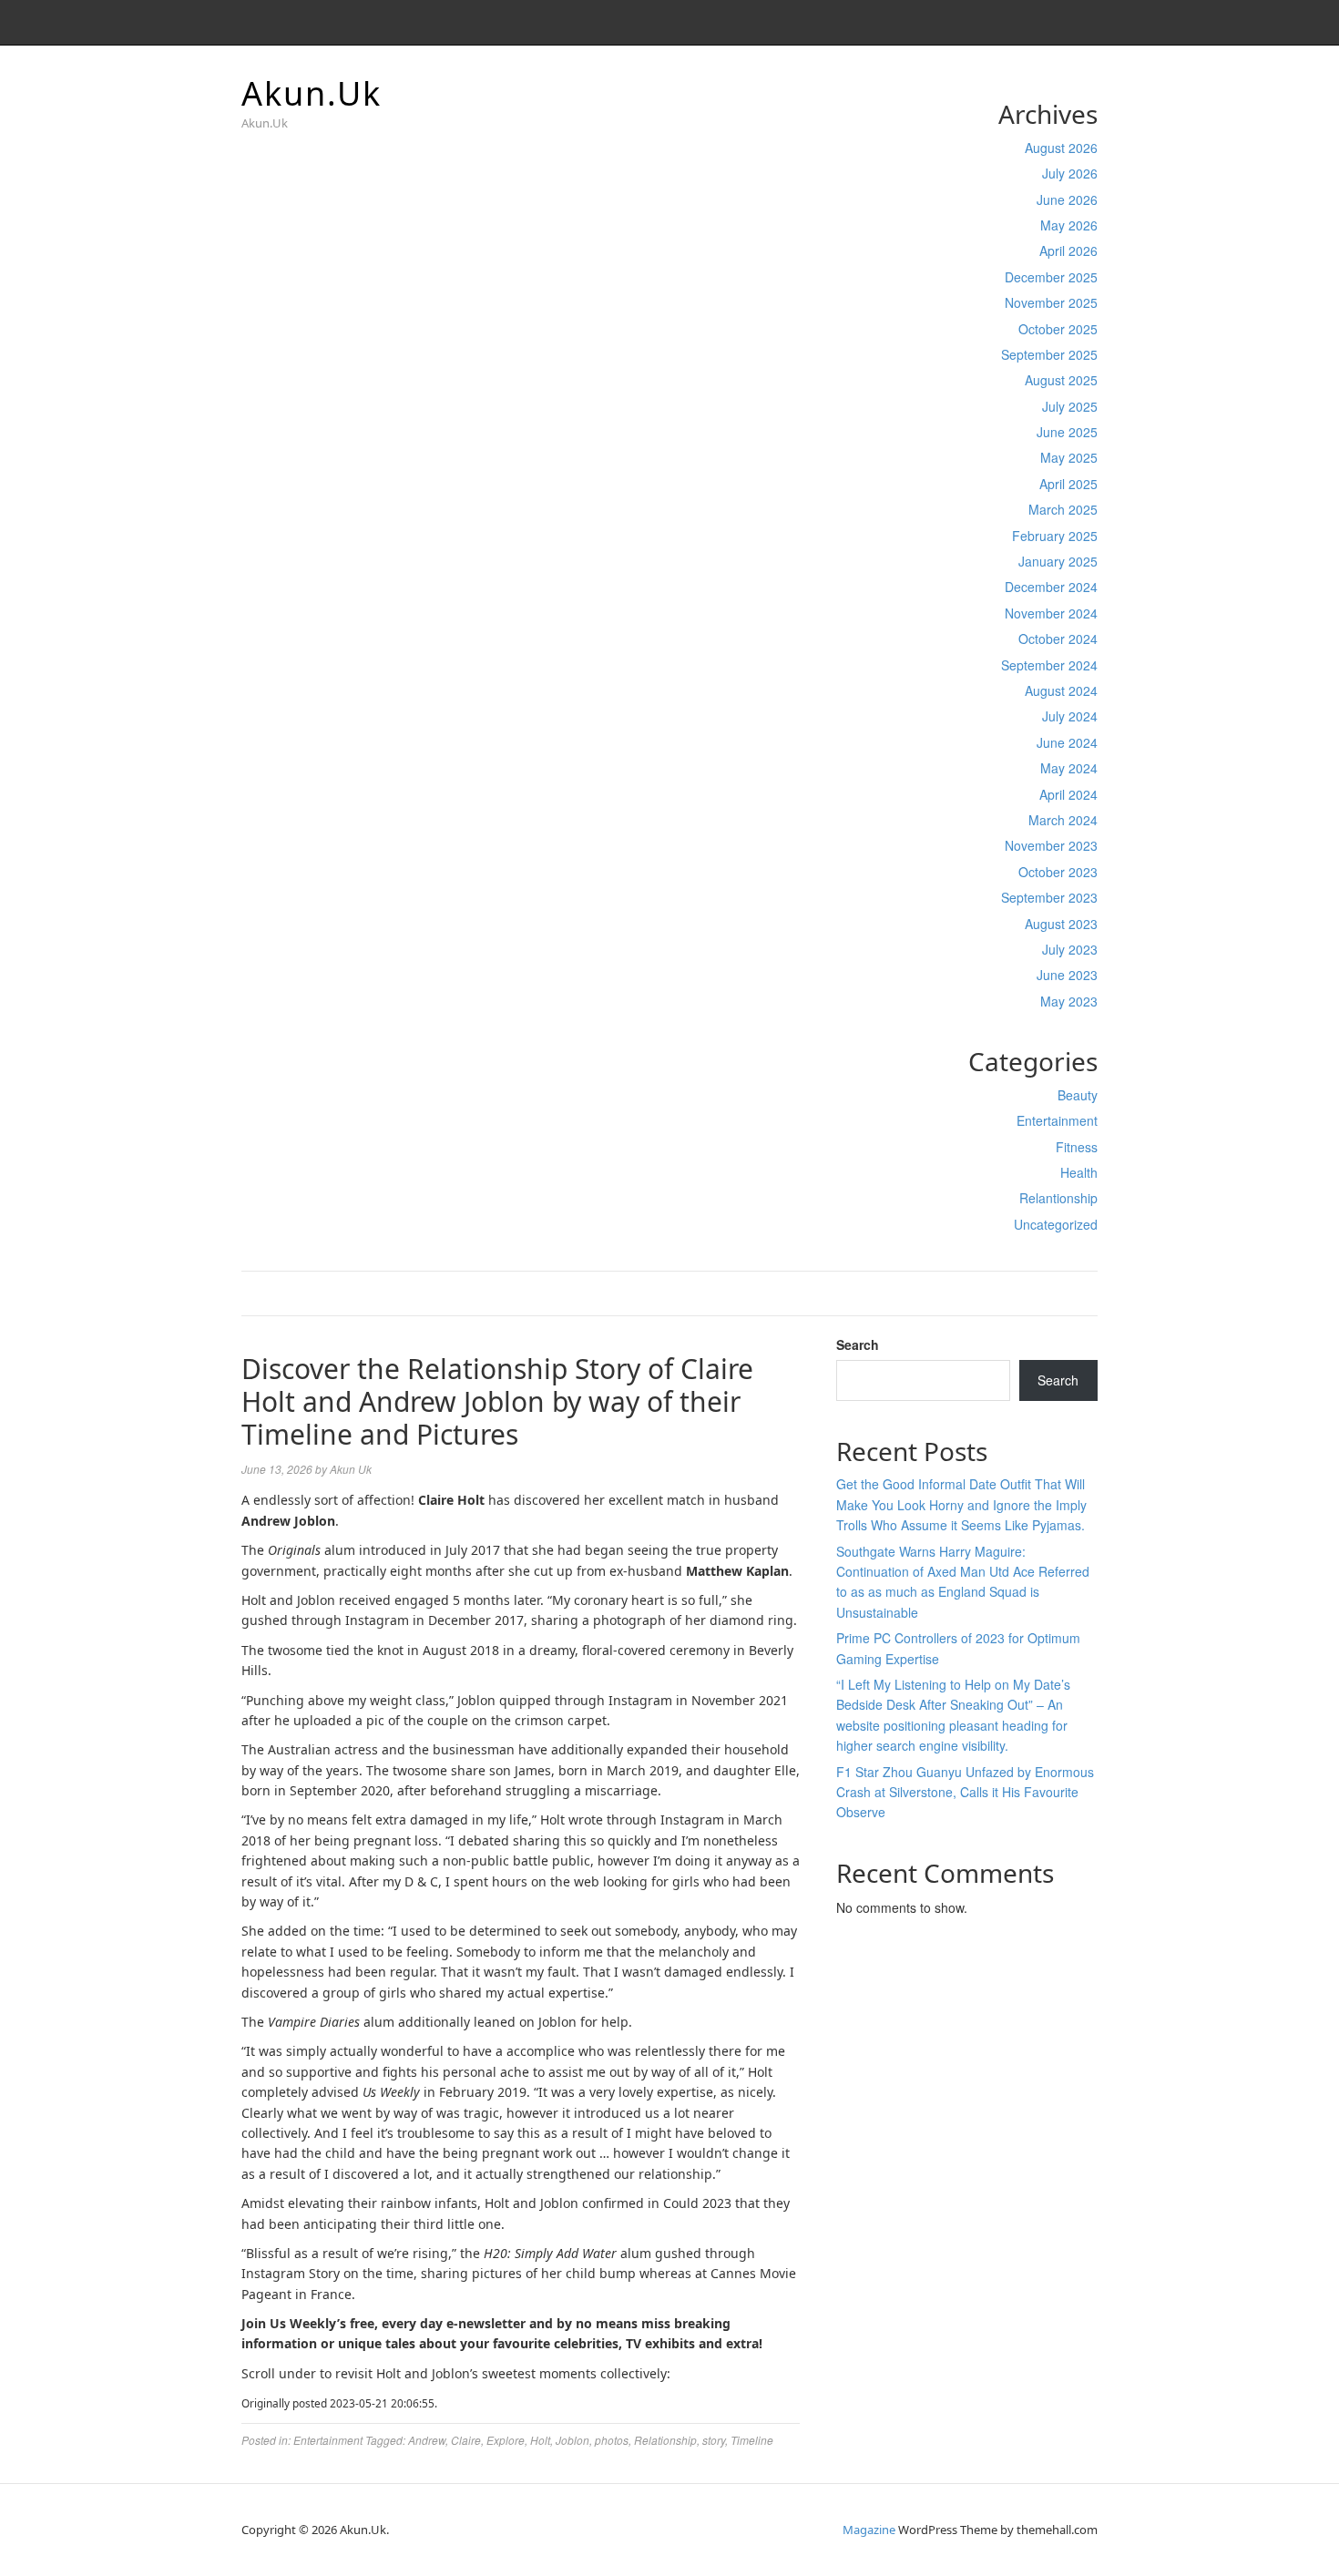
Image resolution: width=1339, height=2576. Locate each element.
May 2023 (1069, 1001)
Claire (466, 2440)
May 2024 (1069, 768)
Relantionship (1058, 1198)
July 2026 (1070, 173)
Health (1079, 1172)
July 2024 (1070, 716)
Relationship (665, 2440)
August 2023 (1061, 924)
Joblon (572, 2440)
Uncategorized (1056, 1224)
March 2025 (1063, 509)
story (714, 2440)
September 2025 (1049, 354)
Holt (540, 2440)
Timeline (752, 2440)
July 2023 (1070, 949)
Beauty (1078, 1095)
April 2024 (1068, 794)
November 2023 (1051, 845)
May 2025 (1069, 457)
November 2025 (1051, 302)
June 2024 (1067, 742)
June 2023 (1067, 975)
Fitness (1077, 1147)
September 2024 (1049, 665)
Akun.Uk (312, 93)
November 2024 (1051, 613)
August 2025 (1061, 380)
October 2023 (1058, 872)
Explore (506, 2440)
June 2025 (1067, 432)
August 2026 (1061, 148)
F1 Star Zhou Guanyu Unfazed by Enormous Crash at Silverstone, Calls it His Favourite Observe (965, 1792)
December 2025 (1051, 277)
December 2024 (1051, 587)
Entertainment (1057, 1120)
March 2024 (1063, 820)
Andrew (427, 2440)
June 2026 (1067, 199)
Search (858, 1344)
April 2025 (1068, 484)
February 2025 (1055, 536)
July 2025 (1070, 406)
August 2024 (1061, 690)
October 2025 (1058, 329)
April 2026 (1068, 250)
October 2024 (1058, 639)
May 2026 (1069, 225)
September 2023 (1049, 897)
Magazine (869, 2530)
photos (612, 2440)
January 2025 (1058, 561)
